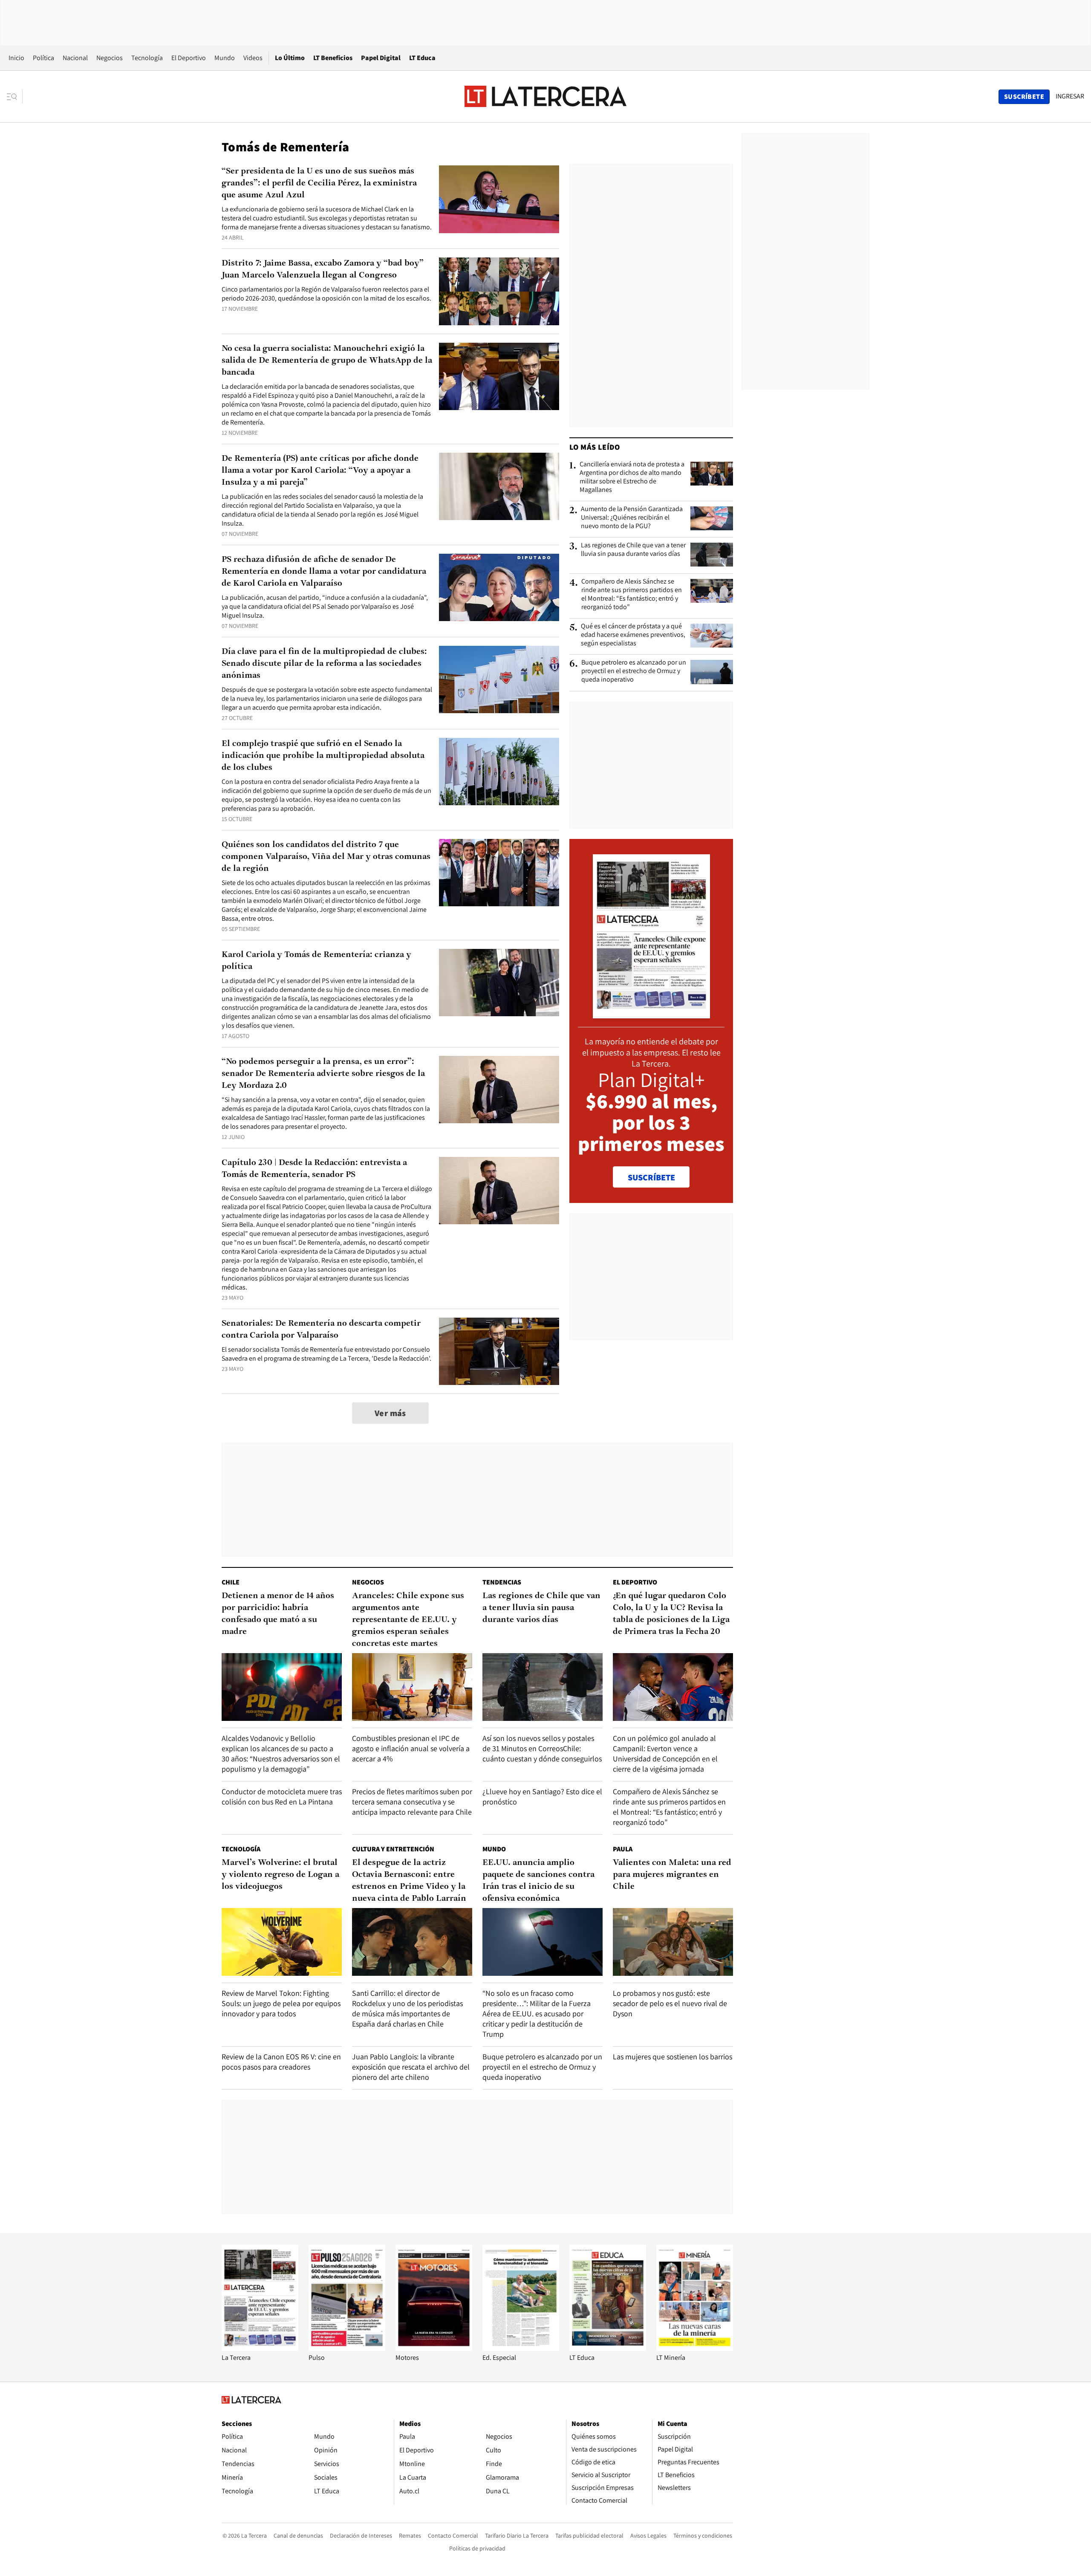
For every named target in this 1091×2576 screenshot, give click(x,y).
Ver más (390, 1413)
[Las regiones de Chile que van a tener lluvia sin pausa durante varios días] (712, 555)
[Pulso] (347, 2349)
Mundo (225, 58)
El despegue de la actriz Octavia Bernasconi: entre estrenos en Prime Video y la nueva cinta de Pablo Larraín (409, 1881)
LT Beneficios (333, 58)
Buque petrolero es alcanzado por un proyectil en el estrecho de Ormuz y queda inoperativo (634, 671)
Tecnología (147, 58)
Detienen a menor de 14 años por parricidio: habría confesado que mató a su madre (278, 1614)
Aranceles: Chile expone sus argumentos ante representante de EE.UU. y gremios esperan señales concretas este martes (408, 1620)
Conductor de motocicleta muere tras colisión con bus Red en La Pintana (282, 1797)
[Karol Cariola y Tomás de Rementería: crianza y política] (499, 983)
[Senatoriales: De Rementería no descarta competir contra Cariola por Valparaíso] (499, 1352)
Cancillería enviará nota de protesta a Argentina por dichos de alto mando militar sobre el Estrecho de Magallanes (632, 477)
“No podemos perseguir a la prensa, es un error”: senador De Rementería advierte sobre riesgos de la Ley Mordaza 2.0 (323, 1074)
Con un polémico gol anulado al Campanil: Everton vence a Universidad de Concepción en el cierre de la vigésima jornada (665, 1753)
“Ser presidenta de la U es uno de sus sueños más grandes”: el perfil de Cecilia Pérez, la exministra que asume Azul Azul (319, 183)
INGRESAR (1070, 96)
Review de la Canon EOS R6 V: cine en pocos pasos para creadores (281, 2062)
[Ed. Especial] (521, 2349)
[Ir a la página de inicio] (545, 96)
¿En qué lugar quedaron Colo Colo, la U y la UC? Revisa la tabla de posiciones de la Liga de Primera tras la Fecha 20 (671, 1614)
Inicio (16, 58)
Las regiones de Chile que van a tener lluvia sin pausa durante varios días (633, 549)
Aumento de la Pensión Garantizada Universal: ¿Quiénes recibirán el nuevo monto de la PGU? (632, 518)
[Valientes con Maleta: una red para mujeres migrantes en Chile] (673, 1942)
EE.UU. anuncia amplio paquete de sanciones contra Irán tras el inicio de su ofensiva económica (538, 1881)
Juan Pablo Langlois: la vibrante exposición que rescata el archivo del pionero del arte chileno (411, 2067)
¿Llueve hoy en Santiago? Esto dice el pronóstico (542, 1797)
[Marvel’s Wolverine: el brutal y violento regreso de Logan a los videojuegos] (282, 1942)
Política (43, 58)
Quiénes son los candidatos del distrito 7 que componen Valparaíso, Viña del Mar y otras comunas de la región (326, 857)
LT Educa (422, 58)
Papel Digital (381, 58)
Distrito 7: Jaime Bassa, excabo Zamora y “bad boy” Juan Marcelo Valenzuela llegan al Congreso (323, 269)
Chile (231, 1582)
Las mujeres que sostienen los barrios (672, 2057)
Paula (623, 1849)
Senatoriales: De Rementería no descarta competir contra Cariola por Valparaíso (321, 1330)
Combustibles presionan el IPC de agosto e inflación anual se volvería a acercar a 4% (411, 1748)
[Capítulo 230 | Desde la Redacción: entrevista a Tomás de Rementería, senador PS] (499, 1191)
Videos (253, 58)
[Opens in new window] (434, 2349)
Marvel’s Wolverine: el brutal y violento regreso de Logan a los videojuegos (280, 1875)
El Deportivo (189, 58)
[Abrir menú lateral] (15, 97)
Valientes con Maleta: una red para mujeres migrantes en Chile (672, 1875)
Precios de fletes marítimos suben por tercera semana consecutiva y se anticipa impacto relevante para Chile (412, 1802)
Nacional (75, 58)
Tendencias (502, 1582)
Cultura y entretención (393, 1849)
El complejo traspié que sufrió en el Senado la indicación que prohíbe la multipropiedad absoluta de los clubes (323, 756)
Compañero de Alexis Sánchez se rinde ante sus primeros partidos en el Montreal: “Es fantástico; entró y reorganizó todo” (632, 594)
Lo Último (290, 58)
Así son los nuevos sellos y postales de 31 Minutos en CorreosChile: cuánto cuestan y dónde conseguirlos (542, 1748)
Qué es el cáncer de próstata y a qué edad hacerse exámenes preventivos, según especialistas (633, 635)
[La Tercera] (260, 2349)
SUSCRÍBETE (651, 1177)
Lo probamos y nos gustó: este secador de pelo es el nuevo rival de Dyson (670, 2003)
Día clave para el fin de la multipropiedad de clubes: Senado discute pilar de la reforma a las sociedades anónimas (324, 664)
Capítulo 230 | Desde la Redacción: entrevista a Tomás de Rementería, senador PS (314, 1169)
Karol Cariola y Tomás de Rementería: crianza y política (316, 961)
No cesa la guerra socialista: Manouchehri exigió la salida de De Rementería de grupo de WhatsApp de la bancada (327, 361)
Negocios (110, 58)
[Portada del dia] (651, 1014)
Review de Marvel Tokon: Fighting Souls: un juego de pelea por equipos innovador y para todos (281, 2003)
